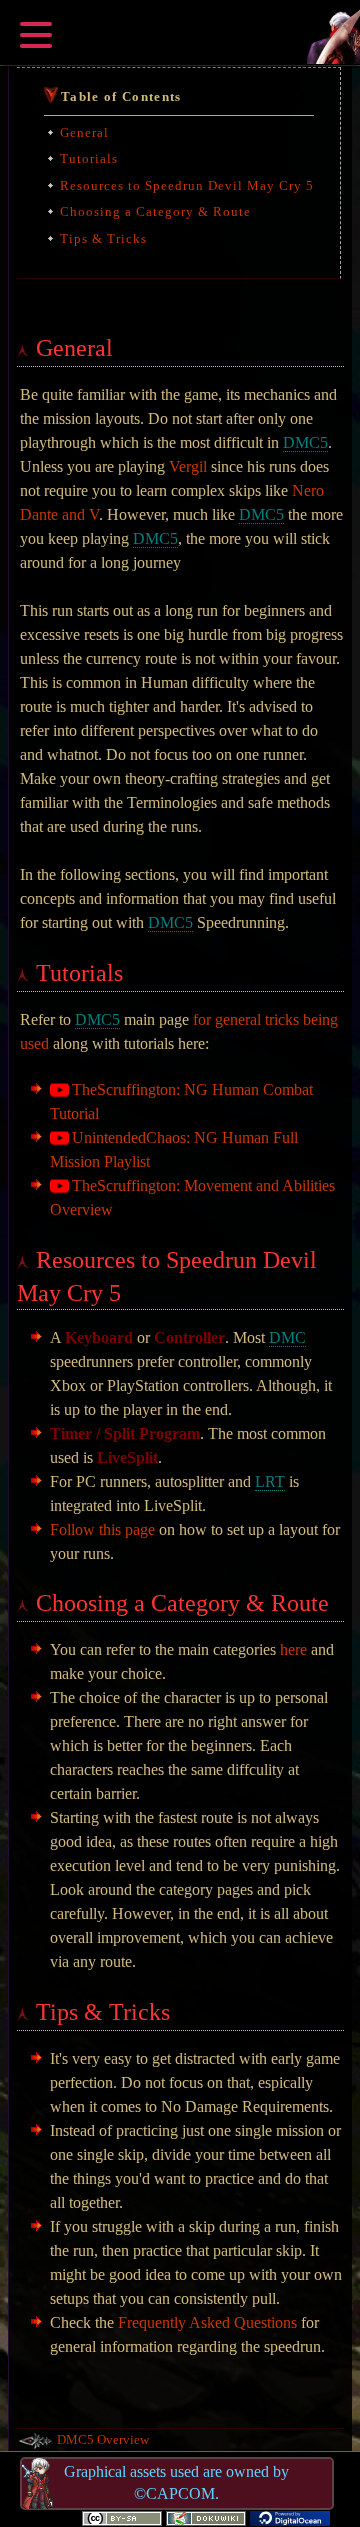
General (84, 132)
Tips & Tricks (103, 238)
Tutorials (89, 158)
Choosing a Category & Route (155, 211)
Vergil (188, 466)
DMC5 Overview (103, 2440)
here (293, 1649)
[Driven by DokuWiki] (206, 2517)
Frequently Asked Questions (207, 2322)
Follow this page (102, 1529)
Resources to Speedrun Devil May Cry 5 (187, 185)
